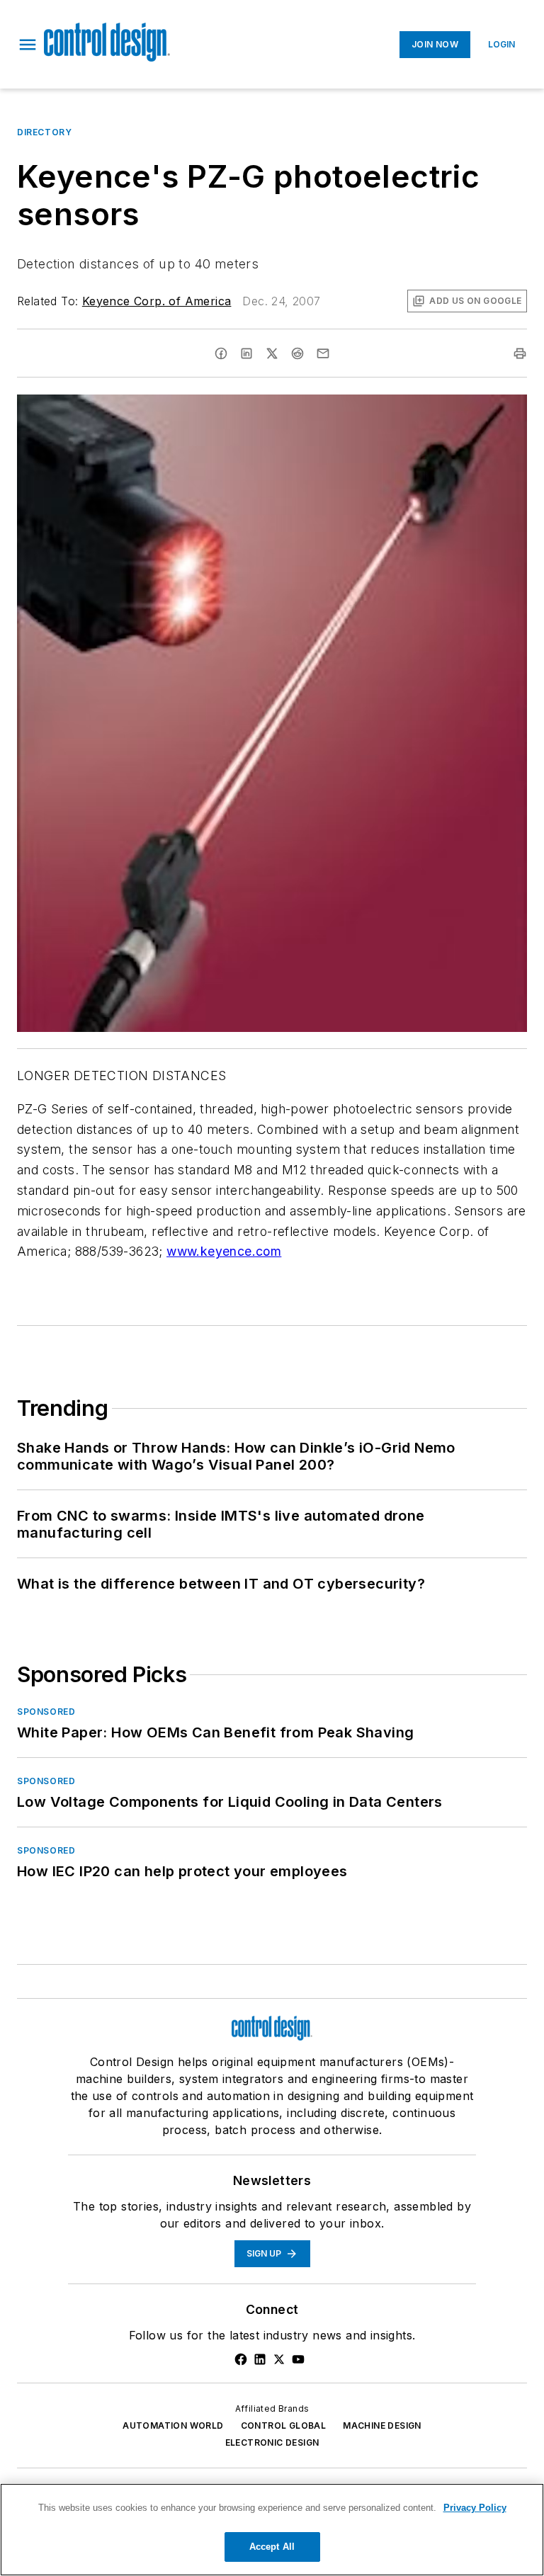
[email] (323, 353)
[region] (272, 2530)
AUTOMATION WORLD (173, 2425)
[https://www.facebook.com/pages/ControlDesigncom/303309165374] (241, 2359)
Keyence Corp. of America (157, 301)
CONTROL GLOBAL (284, 2425)
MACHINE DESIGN (382, 2425)
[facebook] (221, 353)
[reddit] (297, 353)
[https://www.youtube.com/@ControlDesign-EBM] (298, 2359)
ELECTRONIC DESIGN (272, 2442)
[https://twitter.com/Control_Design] (279, 2359)
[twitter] (272, 353)
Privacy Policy (475, 2508)
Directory (44, 132)
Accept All (272, 2547)
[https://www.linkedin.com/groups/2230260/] (260, 2359)
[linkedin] (246, 353)
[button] (28, 45)
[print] (520, 353)
